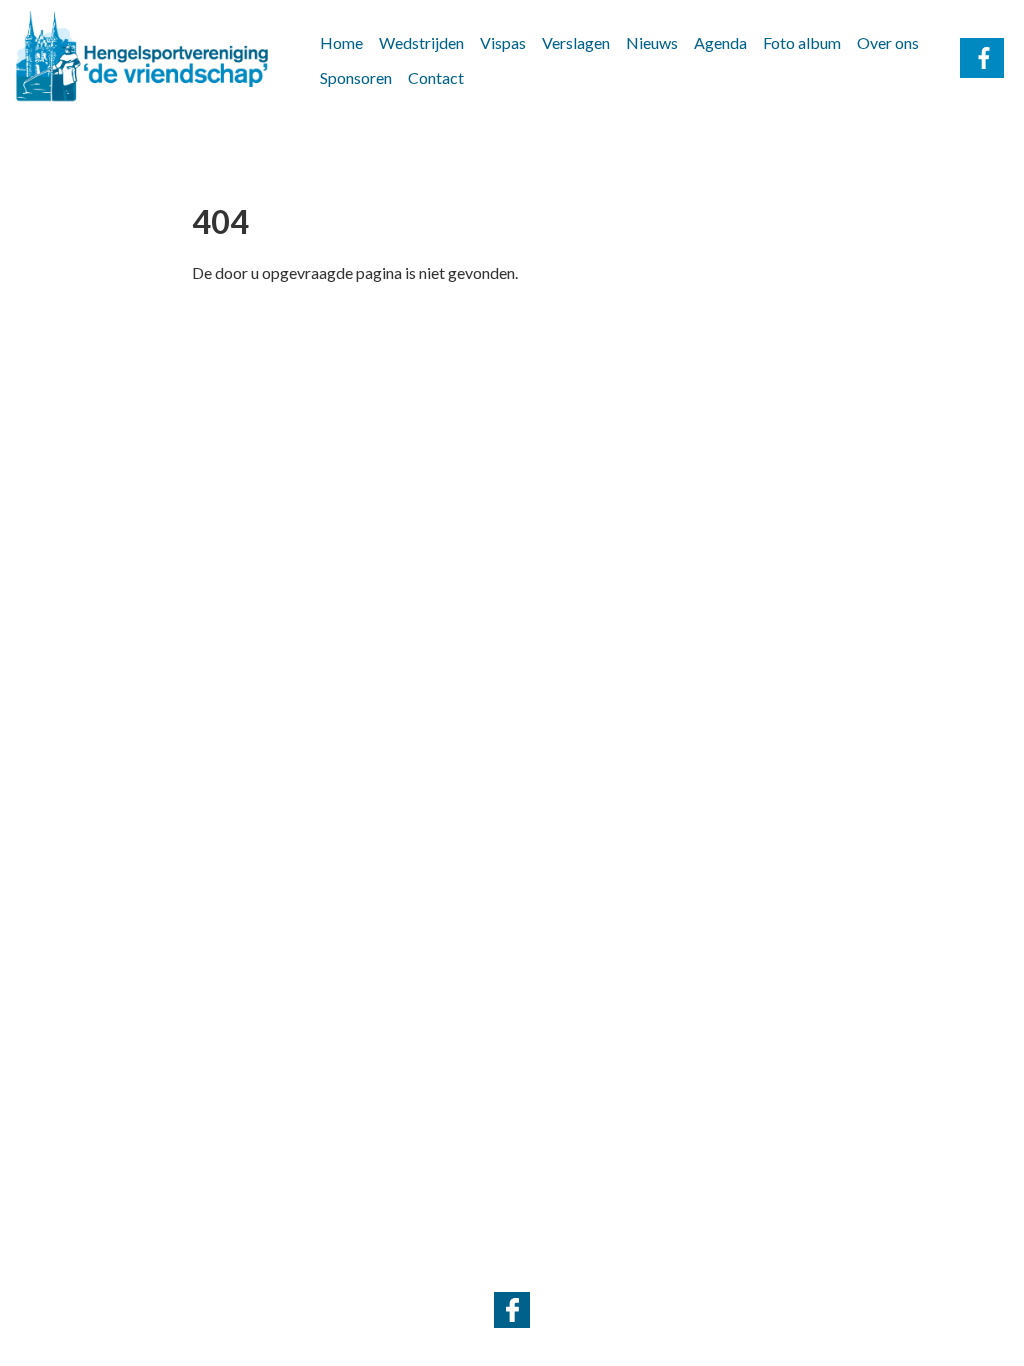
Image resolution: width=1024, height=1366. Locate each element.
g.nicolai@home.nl (604, 1268)
